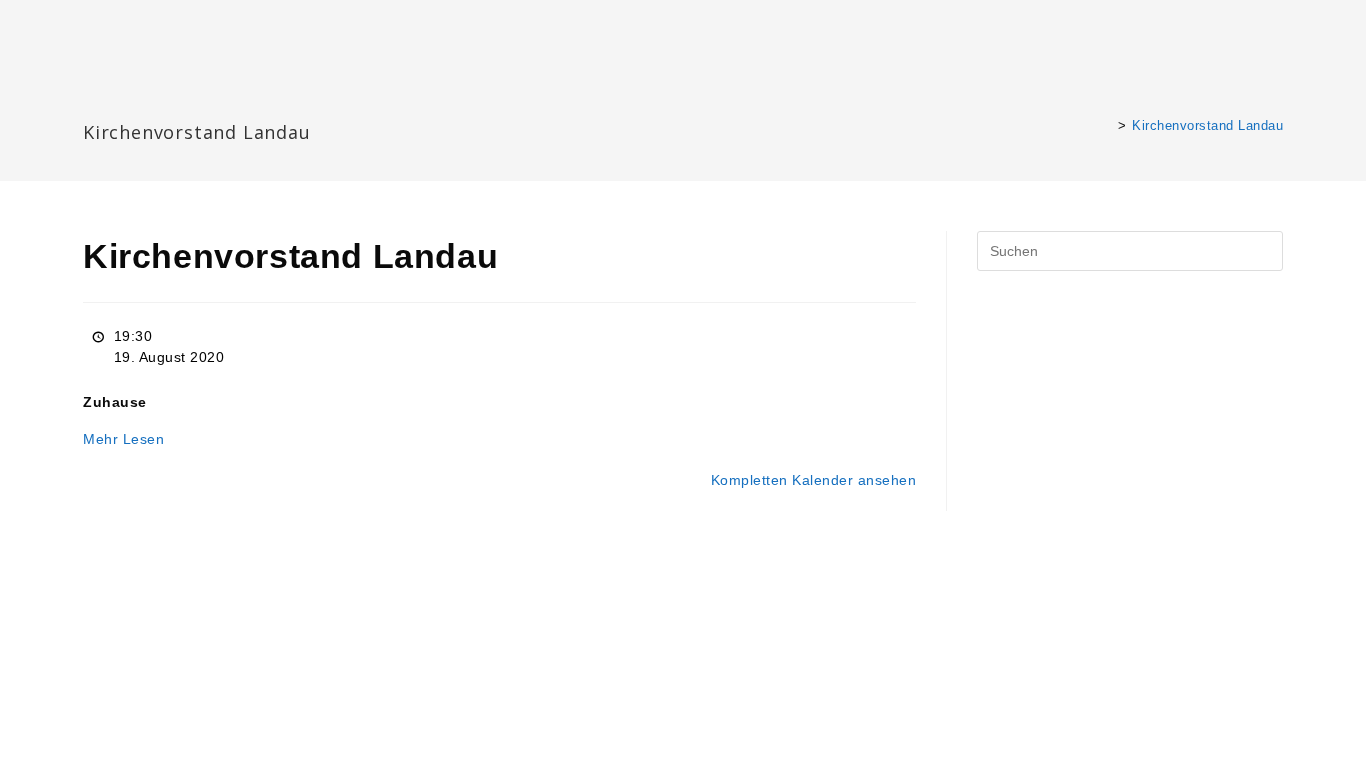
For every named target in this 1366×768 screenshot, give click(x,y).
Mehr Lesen (123, 439)
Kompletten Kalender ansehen (814, 480)
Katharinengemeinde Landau (254, 99)
